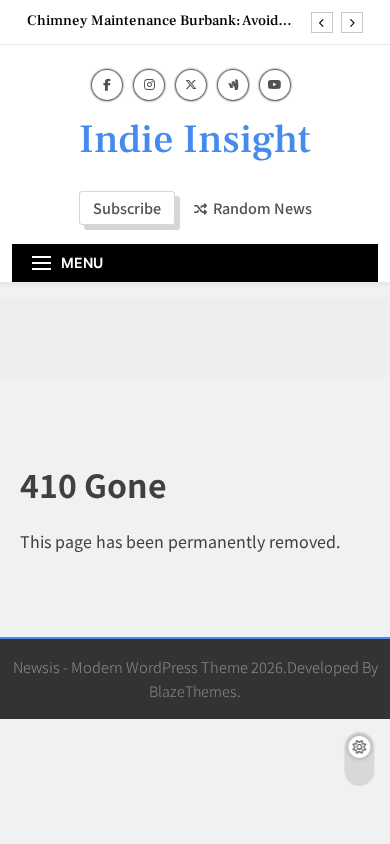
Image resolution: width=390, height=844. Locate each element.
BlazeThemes (193, 690)
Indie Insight (195, 139)
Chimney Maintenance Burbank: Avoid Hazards (152, 21)
